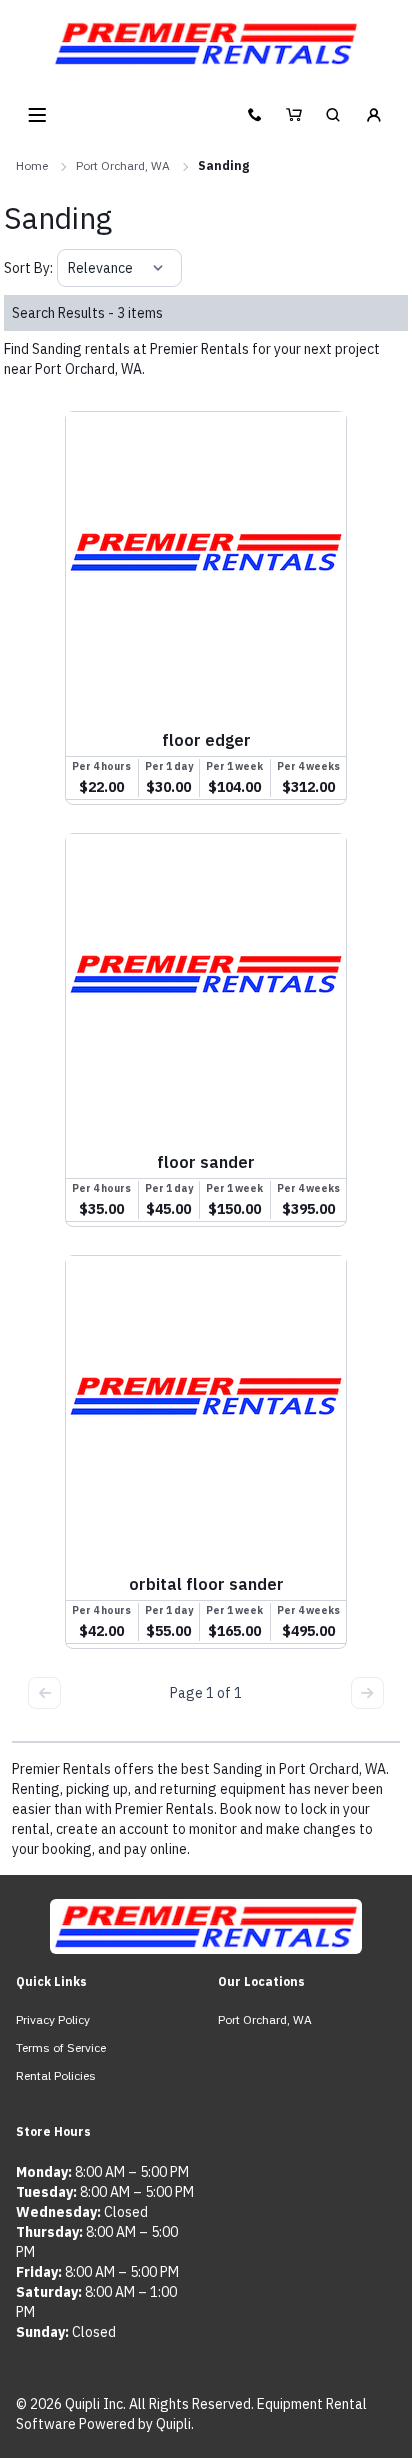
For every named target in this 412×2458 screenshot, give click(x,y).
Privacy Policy (53, 2019)
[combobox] (69, 268)
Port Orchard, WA (123, 165)
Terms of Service (61, 2047)
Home (32, 165)
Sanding (223, 165)
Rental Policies (56, 2075)
